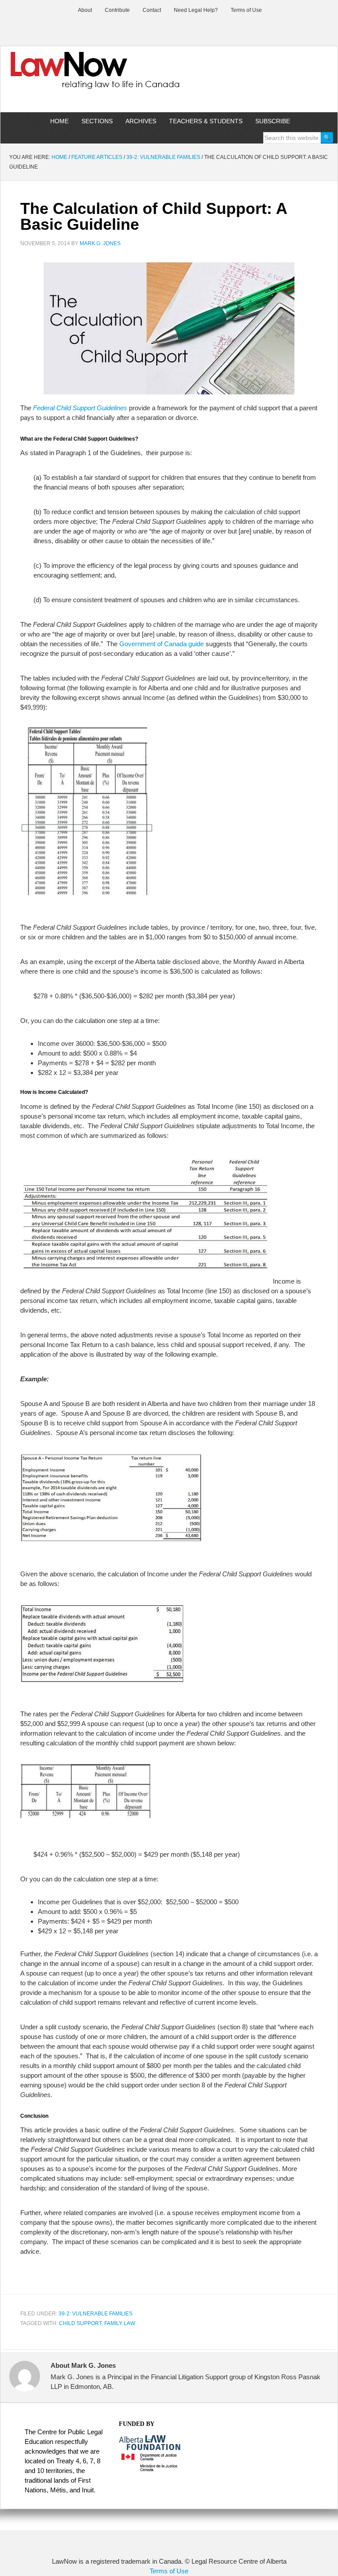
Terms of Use (169, 2571)
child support (80, 2323)
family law (120, 2323)
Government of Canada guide (162, 644)
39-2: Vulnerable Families (96, 2314)
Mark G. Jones (100, 243)
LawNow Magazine (169, 77)
